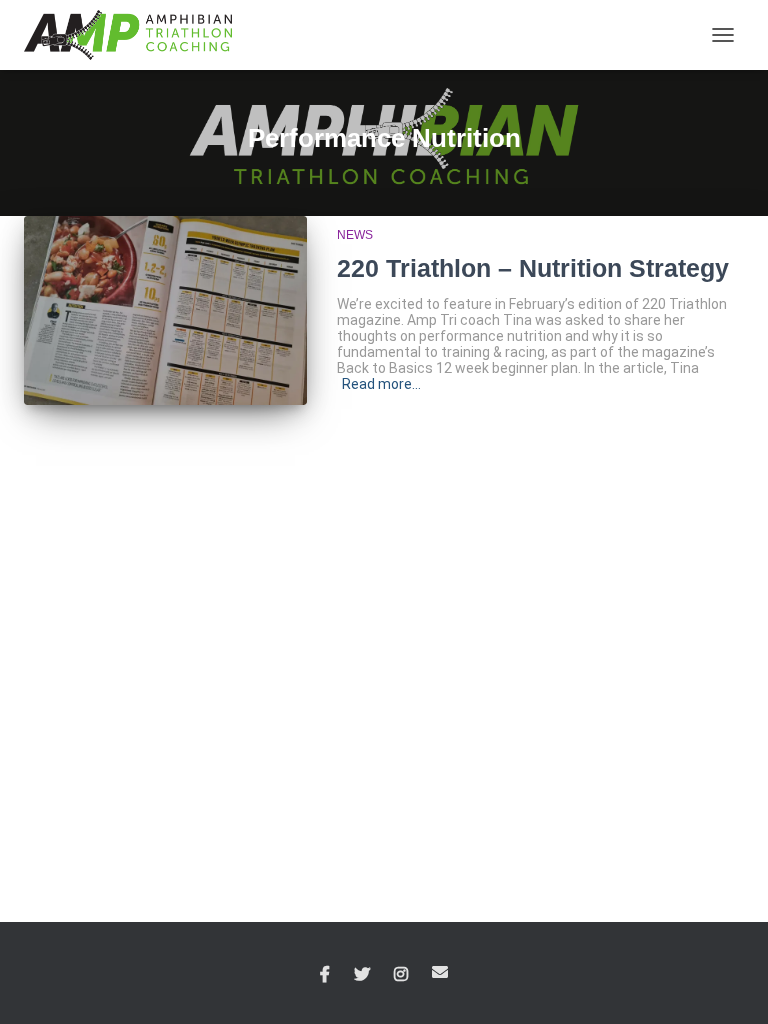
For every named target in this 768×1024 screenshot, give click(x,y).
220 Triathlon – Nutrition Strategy (533, 268)
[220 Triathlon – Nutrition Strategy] (165, 310)
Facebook (325, 975)
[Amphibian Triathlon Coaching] (135, 35)
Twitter (362, 975)
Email (440, 972)
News (355, 235)
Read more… (381, 384)
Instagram (401, 975)
